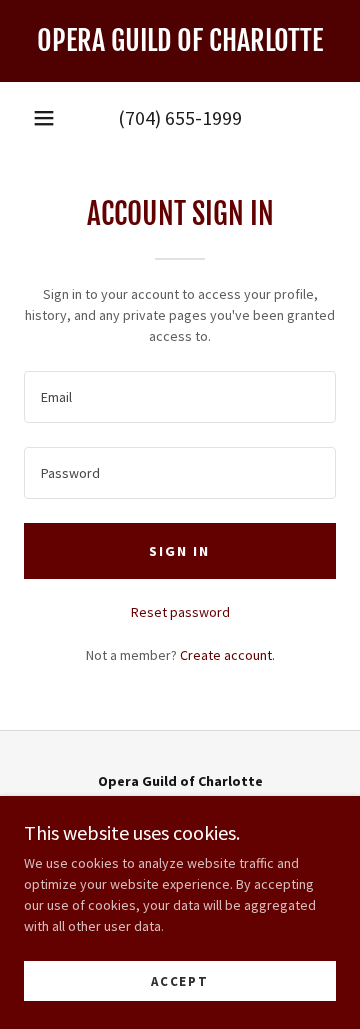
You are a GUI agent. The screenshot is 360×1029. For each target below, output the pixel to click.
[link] (180, 41)
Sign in (179, 551)
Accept (180, 981)
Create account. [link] (227, 655)
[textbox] (180, 397)
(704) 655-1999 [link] (180, 117)
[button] (44, 118)
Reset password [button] (180, 612)
